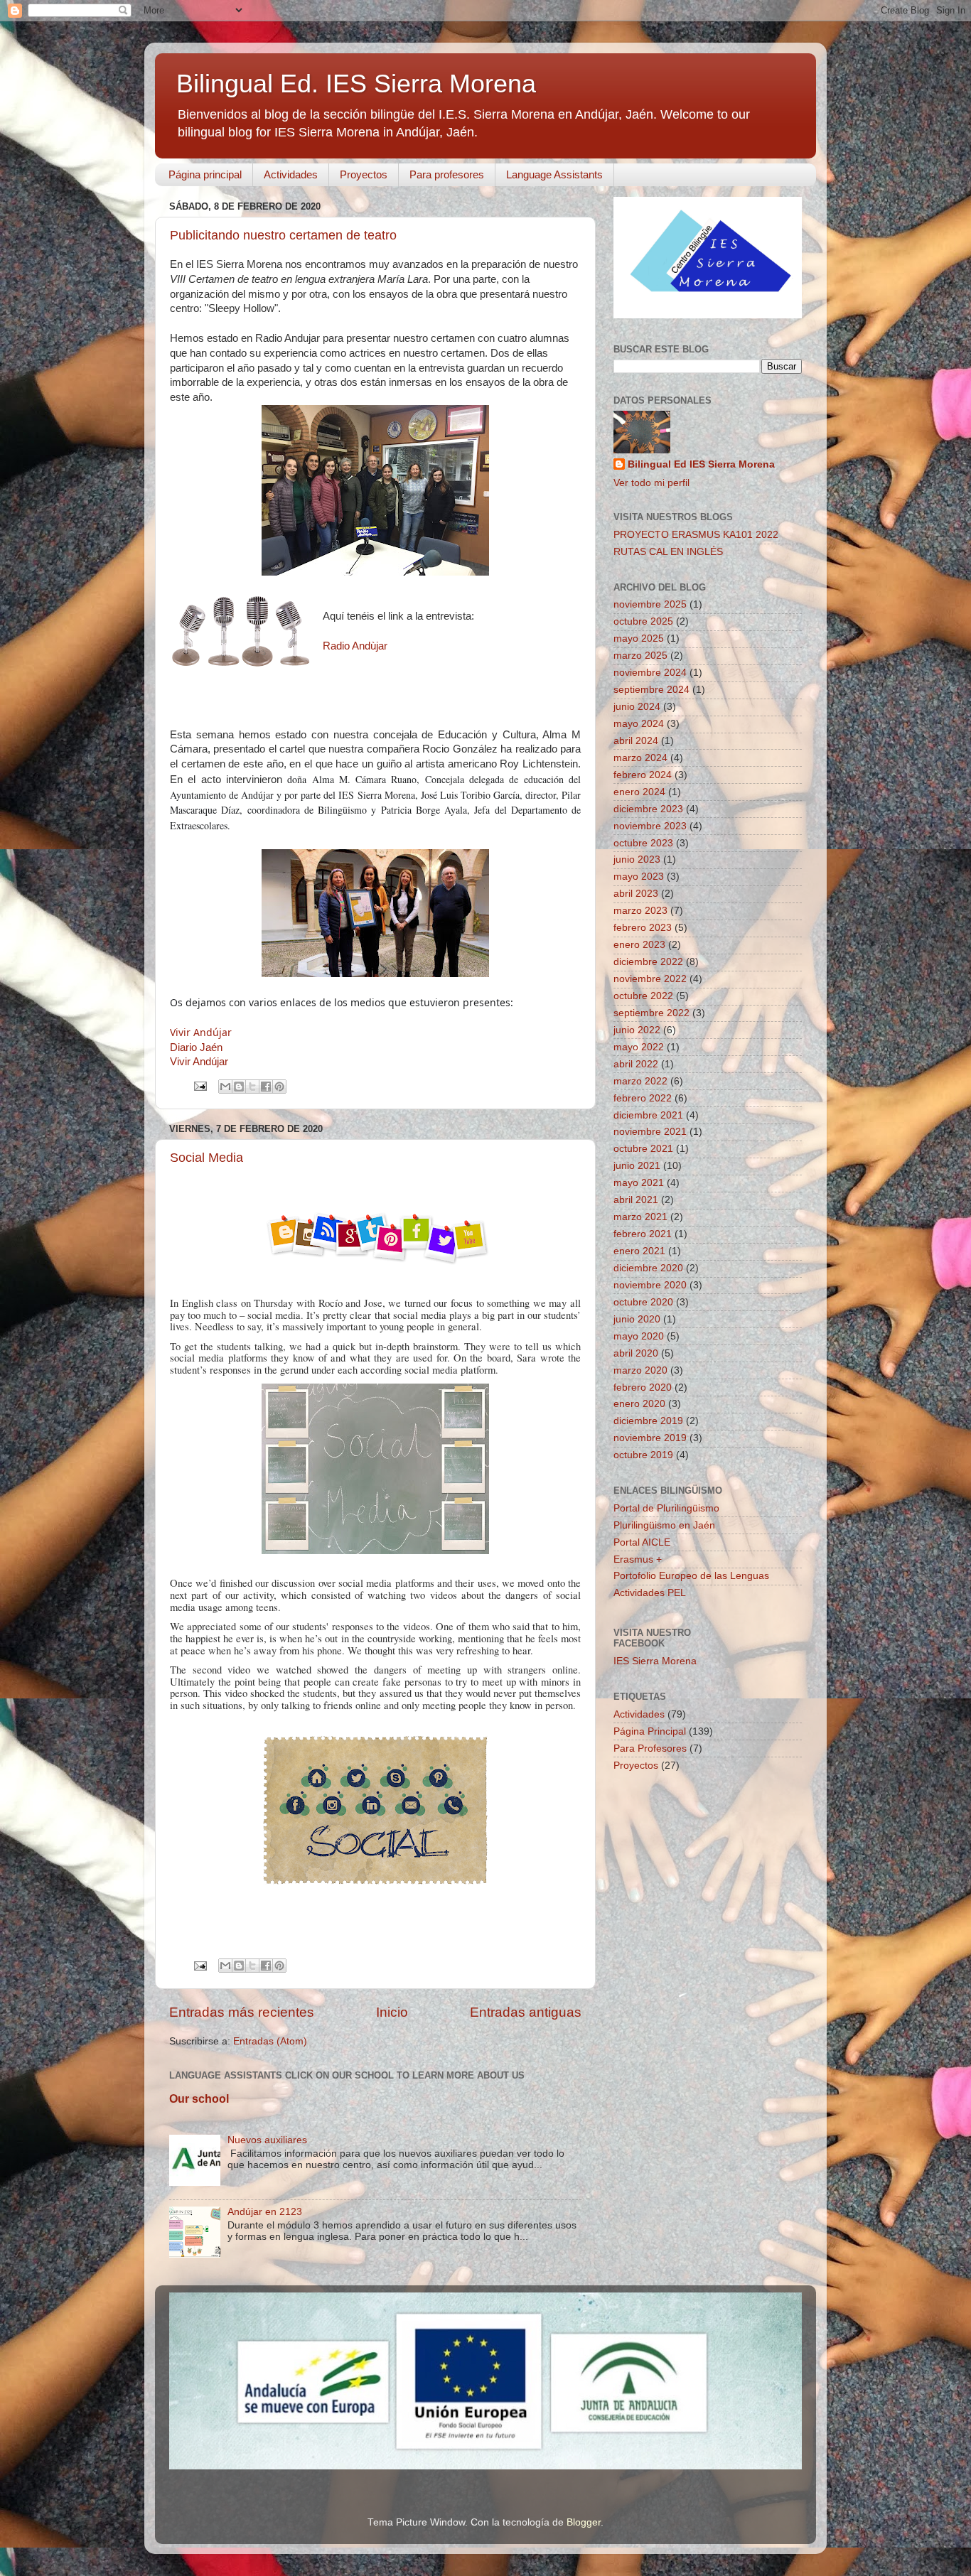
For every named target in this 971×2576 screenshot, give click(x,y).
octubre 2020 (643, 1302)
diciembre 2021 (648, 1115)
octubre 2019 (643, 1455)
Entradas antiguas (526, 2012)
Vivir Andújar (201, 1032)
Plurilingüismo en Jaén (664, 1525)
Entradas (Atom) (270, 2041)
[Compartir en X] (252, 1087)
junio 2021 (637, 1166)
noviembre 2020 (650, 1285)
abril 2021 (636, 1200)
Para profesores (447, 174)
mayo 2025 (639, 638)
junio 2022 (637, 1030)
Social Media (206, 1158)
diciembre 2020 (648, 1268)
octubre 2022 (643, 996)
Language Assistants (554, 174)
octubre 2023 (643, 843)
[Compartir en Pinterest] (279, 1087)
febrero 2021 (643, 1234)
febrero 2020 (643, 1387)
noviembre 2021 (650, 1132)
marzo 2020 (640, 1370)
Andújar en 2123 (265, 2212)
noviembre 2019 (650, 1438)
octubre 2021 (643, 1149)
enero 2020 (639, 1404)
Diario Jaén (196, 1047)
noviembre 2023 (650, 826)
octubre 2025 (643, 621)
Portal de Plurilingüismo (666, 1508)
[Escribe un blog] (239, 1087)
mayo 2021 (639, 1183)
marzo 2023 (640, 911)
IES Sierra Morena (655, 1661)
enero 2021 (639, 1251)
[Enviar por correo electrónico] (225, 1087)
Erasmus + (638, 1559)
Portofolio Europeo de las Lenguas (691, 1576)
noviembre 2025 (650, 604)
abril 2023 (636, 894)
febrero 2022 (643, 1098)
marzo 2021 (640, 1217)
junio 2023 (637, 859)
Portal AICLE (642, 1542)
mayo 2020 (639, 1336)
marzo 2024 (640, 758)
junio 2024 (637, 707)
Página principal (205, 174)
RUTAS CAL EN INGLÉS (668, 552)
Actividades (291, 174)
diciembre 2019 (648, 1421)
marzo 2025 (640, 656)
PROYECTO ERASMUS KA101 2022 (696, 535)
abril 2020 (636, 1353)
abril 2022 (636, 1064)
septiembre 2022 (651, 1013)
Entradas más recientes (242, 2012)
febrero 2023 (643, 928)
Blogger (584, 2522)
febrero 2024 (643, 775)
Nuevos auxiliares (267, 2140)
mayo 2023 (639, 877)
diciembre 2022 (648, 962)
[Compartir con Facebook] (266, 1087)
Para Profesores (650, 1748)
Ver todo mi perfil (651, 483)
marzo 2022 (640, 1081)
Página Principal (650, 1731)
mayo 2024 (639, 724)
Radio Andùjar (355, 646)
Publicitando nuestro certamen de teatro (283, 235)
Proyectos (364, 174)
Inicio (392, 2012)
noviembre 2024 (650, 673)
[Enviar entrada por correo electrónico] (199, 1085)
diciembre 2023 (648, 809)
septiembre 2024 (651, 690)
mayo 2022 (639, 1047)
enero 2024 (639, 792)
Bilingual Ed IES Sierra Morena (701, 464)
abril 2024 (636, 741)
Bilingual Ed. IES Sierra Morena (356, 83)
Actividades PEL (650, 1593)
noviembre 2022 (650, 979)
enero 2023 (639, 945)
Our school (199, 2099)
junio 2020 (637, 1319)
